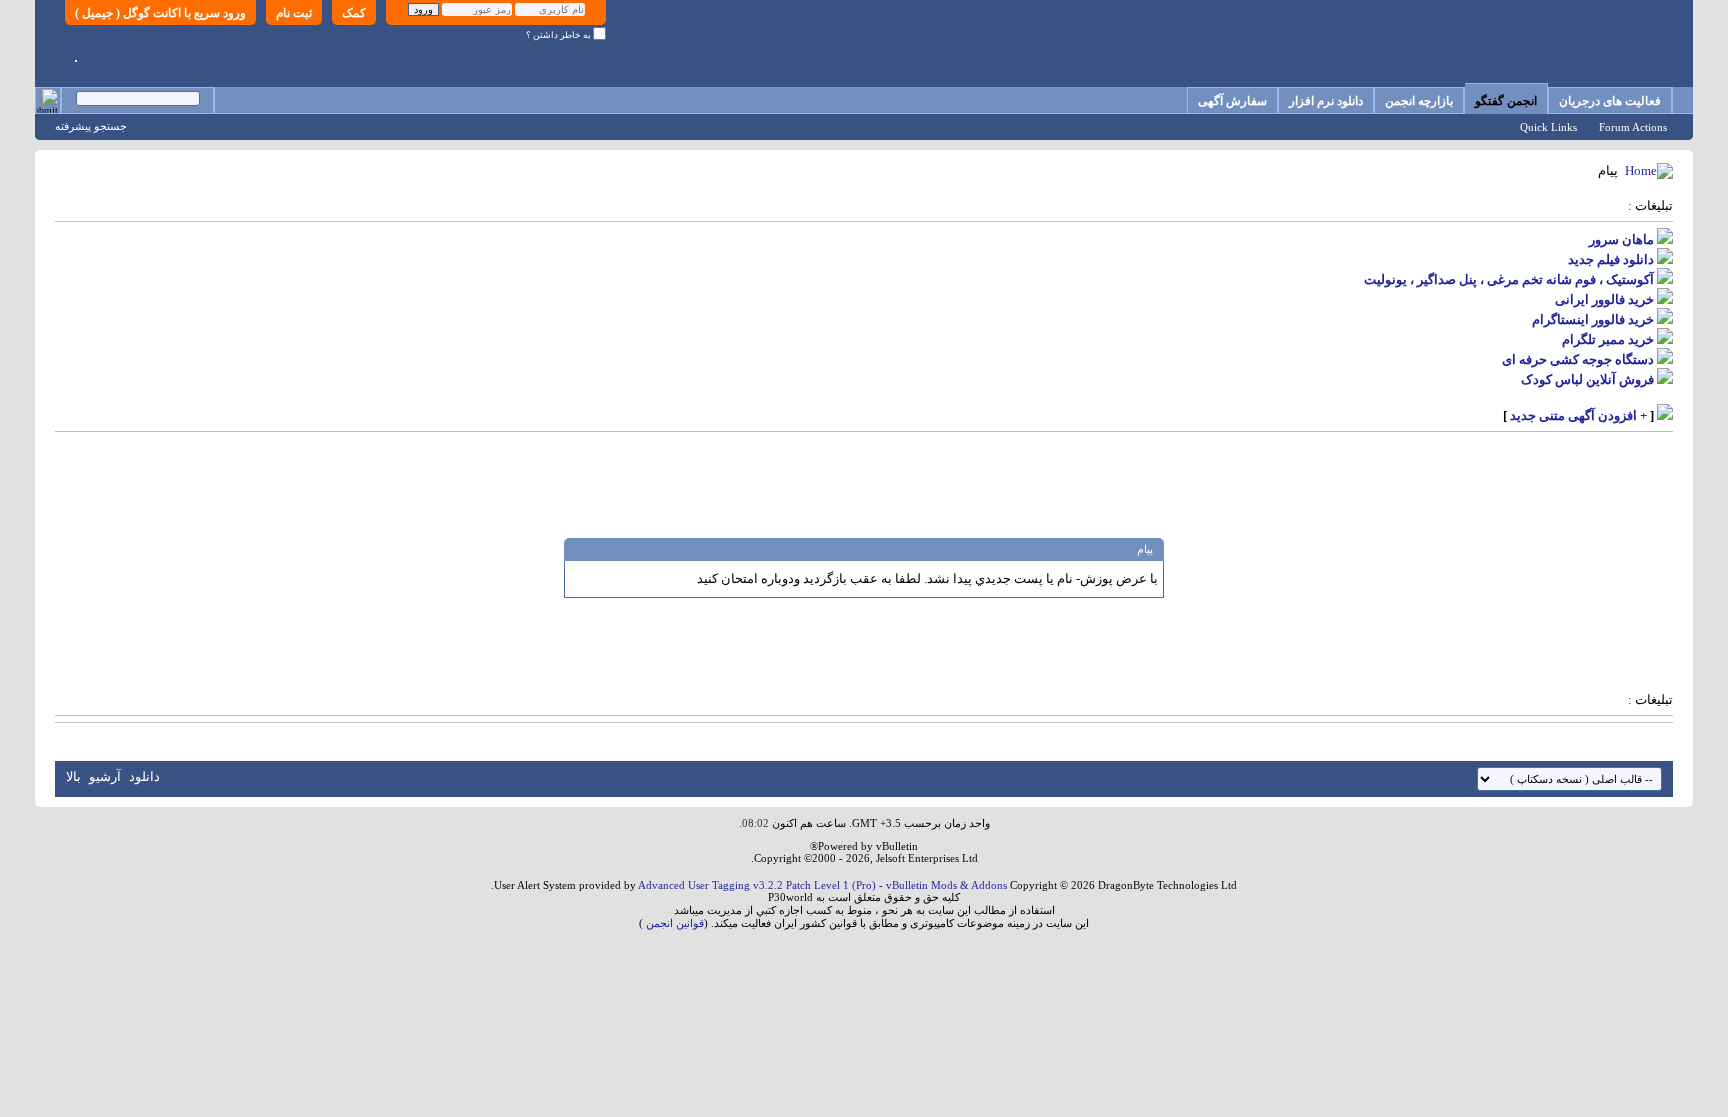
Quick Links (1548, 127)
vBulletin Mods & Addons (946, 885)
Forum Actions (1633, 127)
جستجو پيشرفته (91, 126)
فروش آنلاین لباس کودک (1587, 379)
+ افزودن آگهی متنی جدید (1578, 415)
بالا (73, 776)
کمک (354, 13)
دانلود (144, 776)
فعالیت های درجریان (1610, 101)
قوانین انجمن (675, 923)
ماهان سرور (1621, 239)
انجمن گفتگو (1506, 101)
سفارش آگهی (1232, 101)
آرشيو (105, 776)
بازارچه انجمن (1419, 101)
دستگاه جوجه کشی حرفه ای (1578, 359)
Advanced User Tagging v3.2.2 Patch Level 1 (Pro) (757, 885)
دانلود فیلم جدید (1611, 259)
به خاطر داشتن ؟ (559, 35)
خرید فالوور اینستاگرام (1593, 319)
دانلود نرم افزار (1326, 101)
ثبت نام (294, 13)
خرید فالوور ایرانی (1604, 299)
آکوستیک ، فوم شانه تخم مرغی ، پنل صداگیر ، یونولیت (1509, 279)
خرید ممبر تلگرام (1608, 339)
